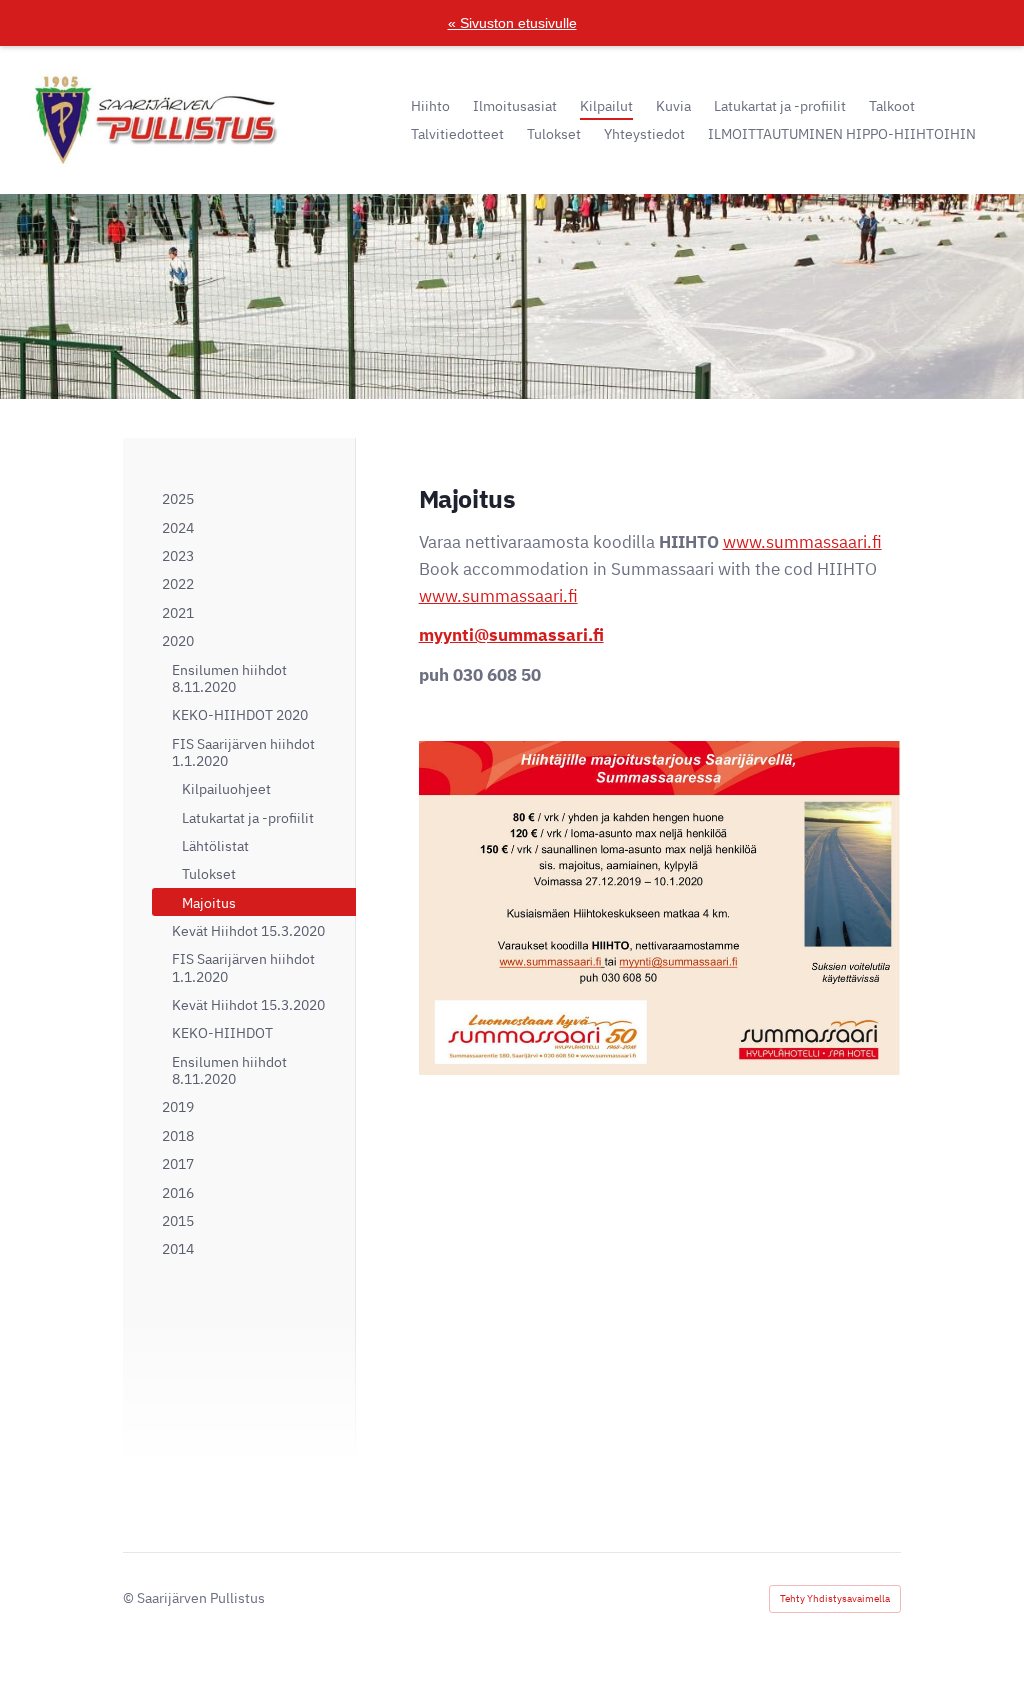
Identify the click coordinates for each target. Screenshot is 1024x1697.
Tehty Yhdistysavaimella (835, 1598)
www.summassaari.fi (802, 542)
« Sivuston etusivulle (512, 23)
